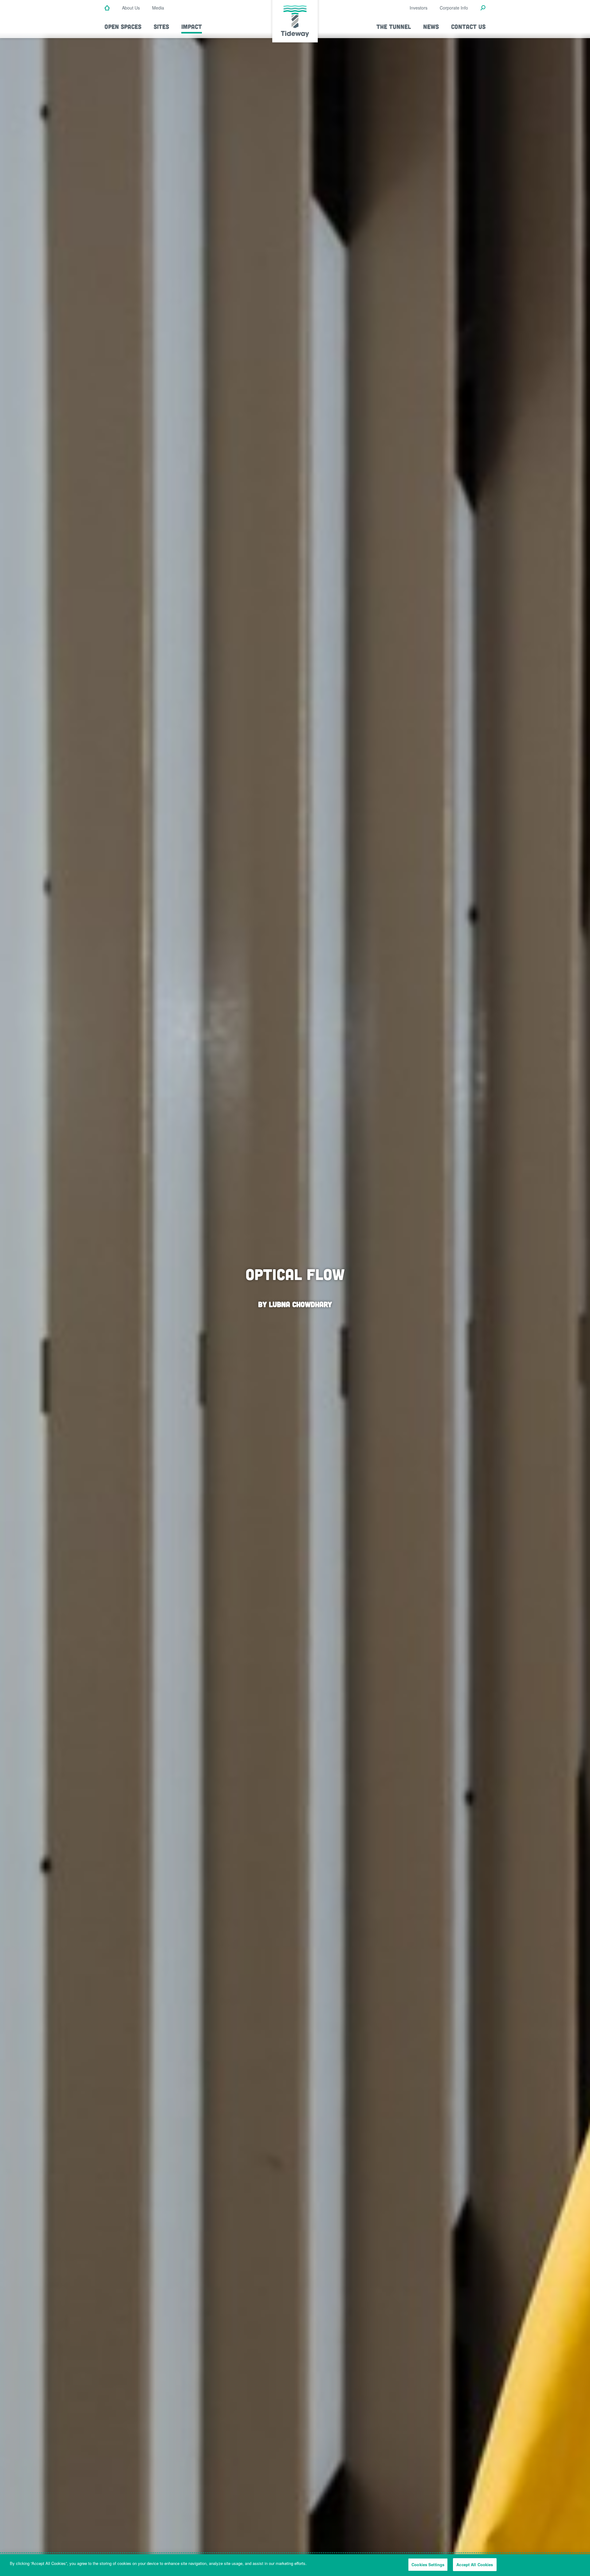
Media (158, 8)
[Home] (107, 8)
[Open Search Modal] (483, 8)
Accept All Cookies (475, 2564)
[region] (295, 2565)
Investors (419, 8)
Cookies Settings (428, 2564)
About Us (131, 8)
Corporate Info (454, 8)
